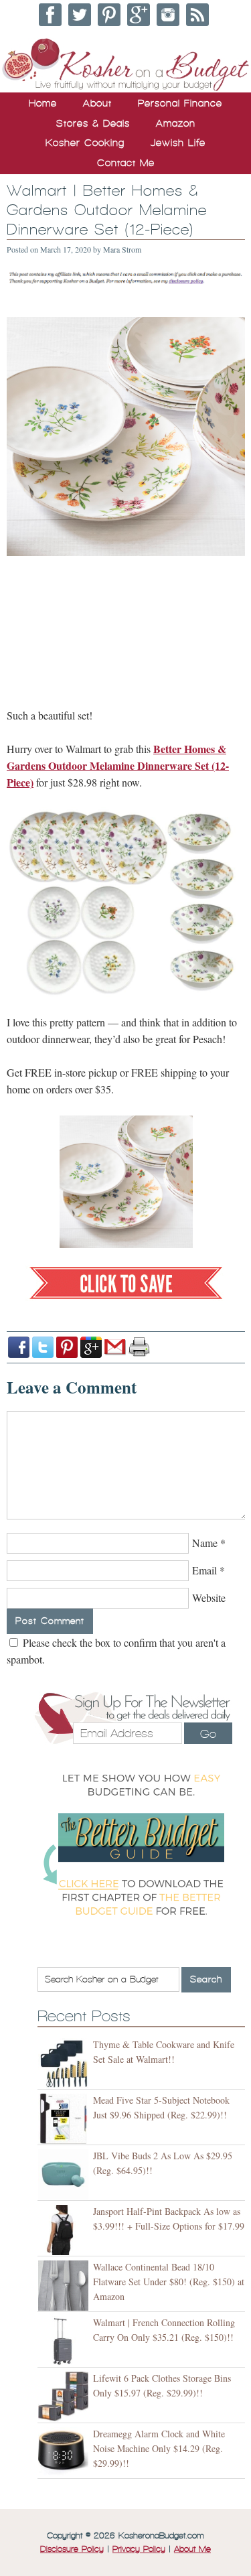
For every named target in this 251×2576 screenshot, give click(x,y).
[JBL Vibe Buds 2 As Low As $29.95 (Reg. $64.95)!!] (65, 2174)
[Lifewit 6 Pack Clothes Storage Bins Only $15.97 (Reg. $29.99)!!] (65, 2397)
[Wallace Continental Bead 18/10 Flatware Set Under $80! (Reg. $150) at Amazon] (65, 2286)
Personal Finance (180, 103)
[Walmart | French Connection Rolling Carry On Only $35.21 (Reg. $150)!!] (65, 2341)
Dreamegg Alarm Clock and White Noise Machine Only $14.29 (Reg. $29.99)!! (159, 2448)
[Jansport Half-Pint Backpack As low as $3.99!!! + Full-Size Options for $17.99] (65, 2230)
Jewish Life (178, 143)
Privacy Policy (139, 2549)
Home (43, 103)
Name (205, 1543)
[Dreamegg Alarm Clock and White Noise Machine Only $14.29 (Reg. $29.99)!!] (65, 2452)
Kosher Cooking (85, 143)
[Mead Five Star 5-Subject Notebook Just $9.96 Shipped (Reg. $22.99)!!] (65, 2119)
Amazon (176, 123)
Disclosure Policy (72, 2549)
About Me (192, 2549)
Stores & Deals (93, 123)
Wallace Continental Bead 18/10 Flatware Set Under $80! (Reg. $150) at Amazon (169, 2282)
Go (208, 1734)
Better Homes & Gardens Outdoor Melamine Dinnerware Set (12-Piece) (118, 765)
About (97, 103)
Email (204, 1570)
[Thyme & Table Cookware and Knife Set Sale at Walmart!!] (65, 2063)
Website (209, 1598)
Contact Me (126, 163)
